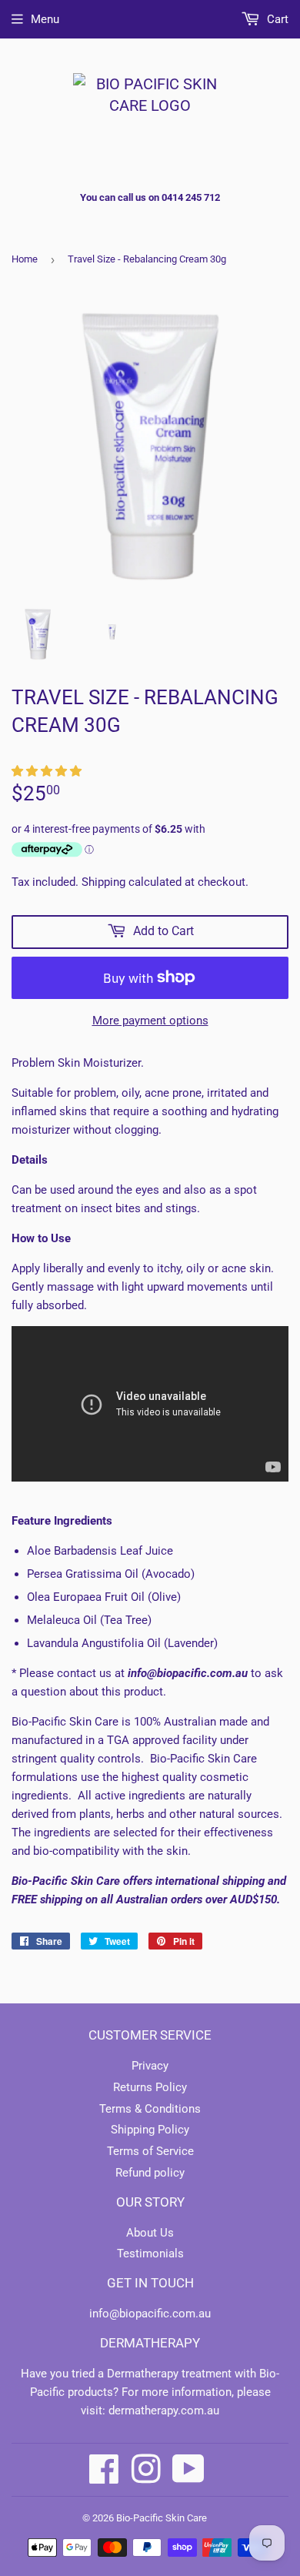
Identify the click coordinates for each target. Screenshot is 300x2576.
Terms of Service (150, 2151)
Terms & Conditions (150, 2109)
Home (25, 259)
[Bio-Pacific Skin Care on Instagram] (146, 2469)
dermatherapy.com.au (164, 2411)
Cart (276, 19)
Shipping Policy (150, 2130)
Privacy (150, 2066)
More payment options (150, 1021)
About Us (150, 2233)
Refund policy (150, 2173)
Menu (45, 19)
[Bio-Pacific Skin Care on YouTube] (188, 2469)
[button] (48, 771)
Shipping (103, 882)
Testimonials (150, 2254)
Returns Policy (150, 2087)
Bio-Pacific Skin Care (162, 2518)
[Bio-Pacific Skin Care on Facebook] (104, 2469)
